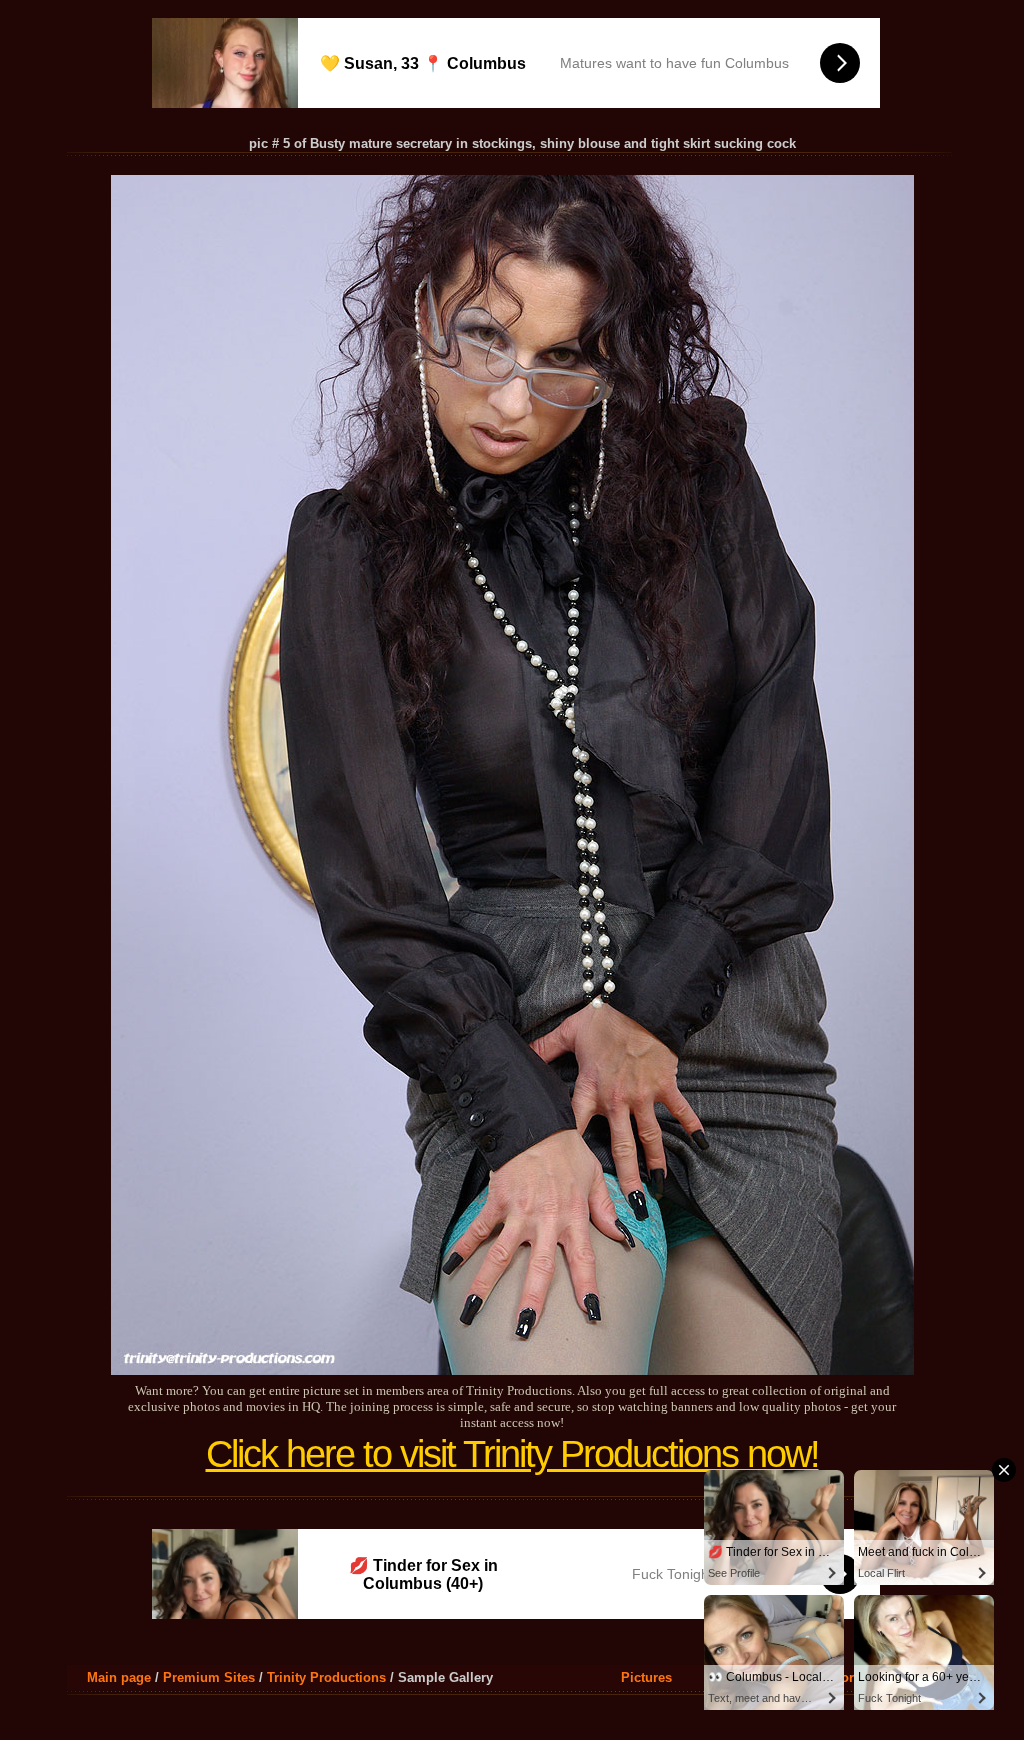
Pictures (646, 1677)
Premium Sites (209, 1677)
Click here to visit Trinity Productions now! (512, 1454)
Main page (119, 1677)
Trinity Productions (326, 1677)
